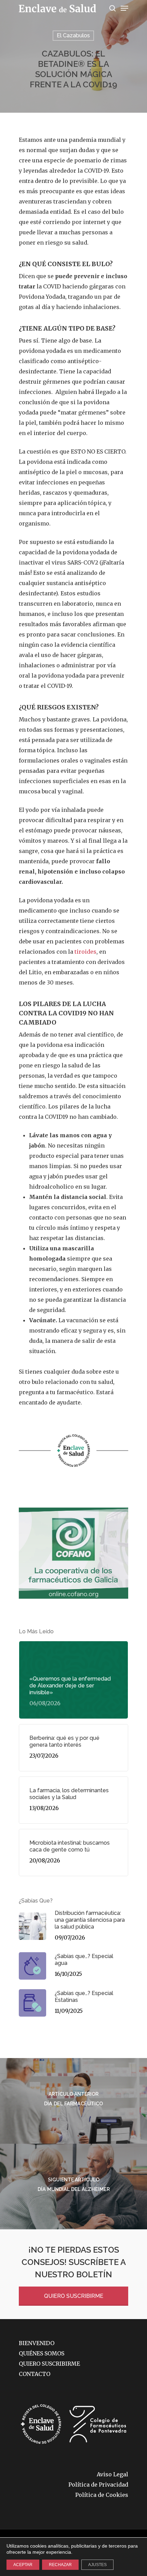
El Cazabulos (73, 35)
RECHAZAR (60, 2565)
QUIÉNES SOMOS (42, 2353)
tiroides (85, 952)
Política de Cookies (102, 2495)
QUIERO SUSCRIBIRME (74, 2296)
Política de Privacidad (98, 2485)
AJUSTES (97, 2565)
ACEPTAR (23, 2565)
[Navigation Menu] (124, 8)
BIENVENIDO (37, 2343)
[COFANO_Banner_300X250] (73, 1602)
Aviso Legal (112, 2474)
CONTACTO (35, 2374)
